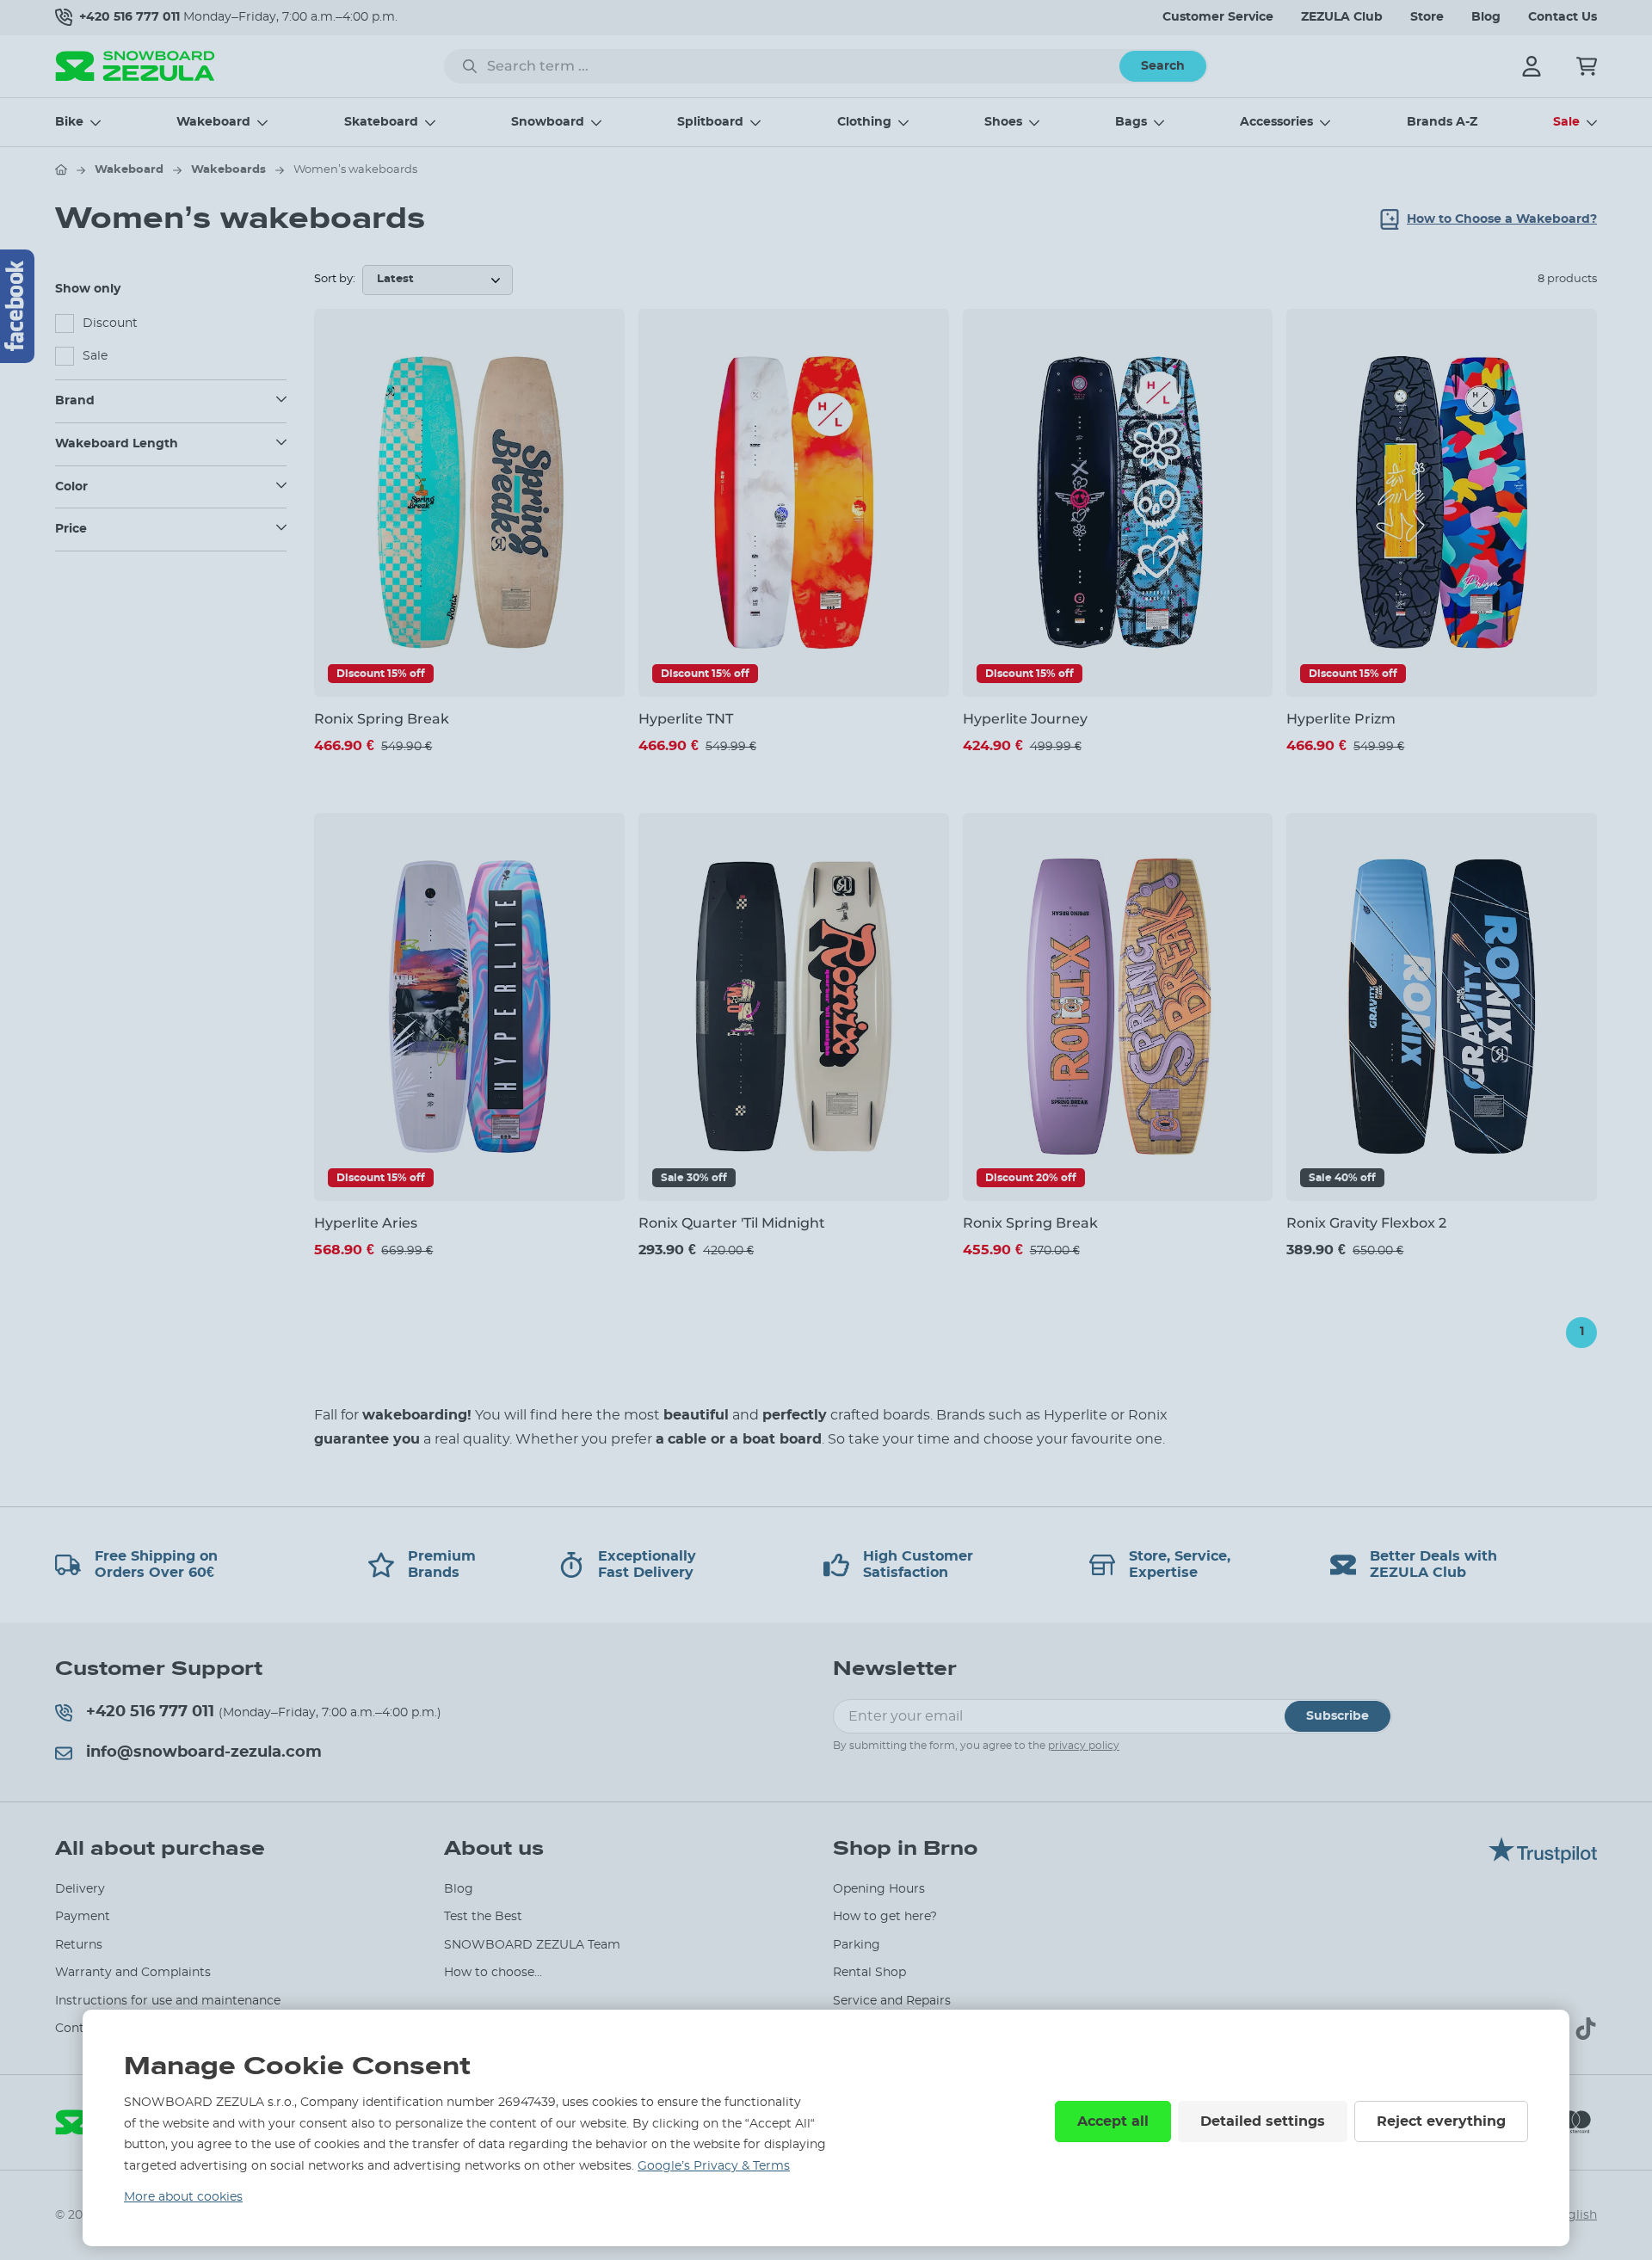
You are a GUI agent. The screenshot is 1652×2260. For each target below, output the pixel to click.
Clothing (864, 122)
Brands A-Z (1442, 122)
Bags (1131, 122)
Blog (1486, 17)
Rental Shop (869, 1973)
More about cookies (183, 2197)
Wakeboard (213, 122)
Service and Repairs (892, 2001)
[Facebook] (17, 306)
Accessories (1276, 122)
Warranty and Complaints (133, 1973)
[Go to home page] (61, 169)
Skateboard (381, 122)
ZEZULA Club (1342, 17)
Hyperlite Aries (366, 1223)
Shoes (1003, 122)
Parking (857, 1945)
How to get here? (885, 1917)
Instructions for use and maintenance (168, 2001)
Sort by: (335, 279)
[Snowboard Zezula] (135, 66)
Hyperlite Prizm (1341, 719)
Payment (83, 1917)
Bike (69, 122)
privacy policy (1084, 1746)
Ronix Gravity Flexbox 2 (1366, 1223)
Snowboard (548, 122)
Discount (110, 323)
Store (1427, 17)
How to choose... (493, 1973)
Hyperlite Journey (1025, 719)
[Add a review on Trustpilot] (1543, 1859)
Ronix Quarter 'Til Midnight (732, 1223)
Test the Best (483, 1917)
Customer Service (1218, 17)
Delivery (80, 1889)
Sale (1566, 122)
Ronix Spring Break (382, 719)
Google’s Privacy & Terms (714, 2166)
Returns (79, 1945)
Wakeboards (228, 170)
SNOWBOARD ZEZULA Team (532, 1945)
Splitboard (710, 122)
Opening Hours (879, 1889)
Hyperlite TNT (686, 719)
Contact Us (1563, 17)
